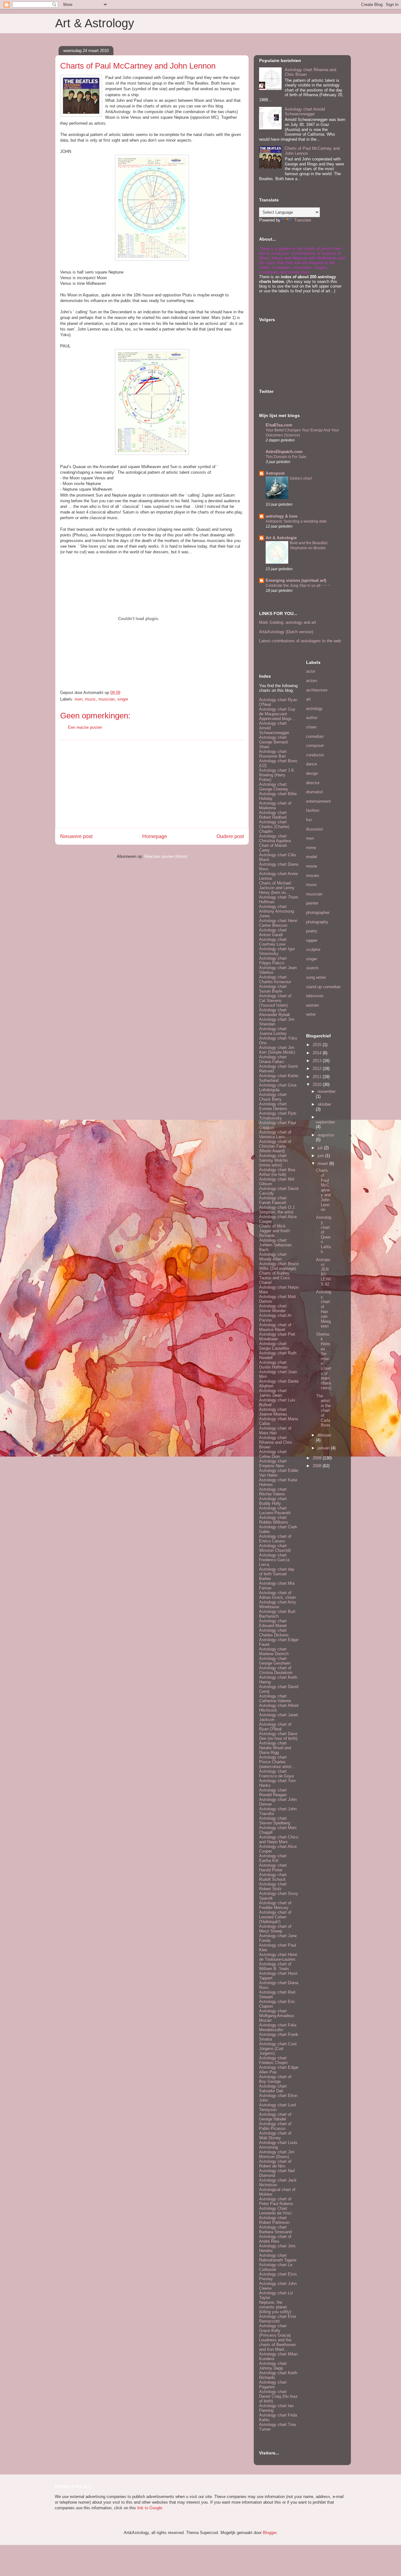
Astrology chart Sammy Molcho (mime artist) (273, 1160)
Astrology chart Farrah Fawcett (273, 1200)
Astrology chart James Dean (273, 1393)
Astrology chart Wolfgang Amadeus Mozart (277, 2016)
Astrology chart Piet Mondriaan (277, 1337)
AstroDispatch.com (284, 452)
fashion (313, 810)
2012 (318, 1069)
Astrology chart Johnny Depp (273, 2366)
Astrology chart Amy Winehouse (278, 1604)
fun (309, 820)
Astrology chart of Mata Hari (275, 1431)
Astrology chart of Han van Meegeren (324, 1309)
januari (324, 1448)
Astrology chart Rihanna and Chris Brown (276, 1442)
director (313, 783)
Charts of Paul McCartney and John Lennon (323, 1190)
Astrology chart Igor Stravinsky (277, 951)
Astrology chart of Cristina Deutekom (276, 1670)
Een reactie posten (85, 727)
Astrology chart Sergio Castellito (274, 1346)
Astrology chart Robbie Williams (274, 1520)
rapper (312, 940)
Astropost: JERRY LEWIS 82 (323, 1272)
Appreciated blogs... (277, 719)
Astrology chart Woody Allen (273, 1257)
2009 (318, 1458)
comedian (315, 736)
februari (324, 1435)
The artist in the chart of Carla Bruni (323, 1411)
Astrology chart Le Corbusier (276, 2267)
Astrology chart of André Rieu (275, 2239)
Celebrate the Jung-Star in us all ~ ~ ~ (298, 586)
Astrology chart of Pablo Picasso (275, 2126)
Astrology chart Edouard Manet (273, 1623)
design (312, 773)
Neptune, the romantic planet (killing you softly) (275, 2307)
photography (317, 922)
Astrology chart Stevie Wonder (273, 1308)
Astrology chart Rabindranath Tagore (278, 2258)
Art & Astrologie (281, 538)
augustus (326, 1135)
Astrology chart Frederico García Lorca (274, 1560)
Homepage (155, 836)
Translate (303, 220)
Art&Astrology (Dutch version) (286, 632)
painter (312, 903)
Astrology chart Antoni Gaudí (273, 932)
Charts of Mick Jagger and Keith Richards (274, 1231)
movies (313, 876)
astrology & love (281, 516)
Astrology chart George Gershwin (275, 1661)
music (90, 699)
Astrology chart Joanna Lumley (273, 1031)
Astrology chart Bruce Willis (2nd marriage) (279, 1266)
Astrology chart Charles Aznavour (275, 979)
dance (312, 764)
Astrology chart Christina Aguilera (275, 838)
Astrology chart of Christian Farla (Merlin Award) (275, 1146)
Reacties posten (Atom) (166, 856)
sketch (312, 968)
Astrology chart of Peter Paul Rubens (276, 2201)
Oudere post (230, 836)
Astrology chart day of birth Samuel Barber (277, 1574)
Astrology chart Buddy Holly (273, 1501)
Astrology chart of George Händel (275, 2117)
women (312, 1005)
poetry (312, 931)
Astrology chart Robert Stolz (273, 1886)
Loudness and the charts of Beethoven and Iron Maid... (277, 2345)
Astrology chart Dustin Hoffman (273, 1365)
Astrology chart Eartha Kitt (273, 1858)
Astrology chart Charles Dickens (274, 1633)
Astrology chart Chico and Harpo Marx (279, 1839)
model (312, 857)
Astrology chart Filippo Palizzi (273, 961)
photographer (318, 913)
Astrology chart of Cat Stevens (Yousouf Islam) (275, 1001)
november (327, 1091)
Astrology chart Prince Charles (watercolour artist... (277, 1762)
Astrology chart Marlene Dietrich (274, 1651)
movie (312, 866)
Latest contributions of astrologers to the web (300, 641)
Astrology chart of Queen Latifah (324, 1234)
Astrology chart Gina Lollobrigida (278, 1087)
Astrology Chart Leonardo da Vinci (275, 2211)
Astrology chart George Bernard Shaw (273, 742)
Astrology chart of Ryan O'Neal (275, 1727)
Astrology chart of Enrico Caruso (275, 1539)
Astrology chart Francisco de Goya (276, 1774)
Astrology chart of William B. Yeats (275, 1966)
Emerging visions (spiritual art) (296, 580)
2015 (318, 1045)
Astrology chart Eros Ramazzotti (278, 2319)
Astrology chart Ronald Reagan (273, 1792)
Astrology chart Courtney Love (273, 942)
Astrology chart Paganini (273, 2385)
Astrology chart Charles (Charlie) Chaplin (274, 827)
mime (311, 848)
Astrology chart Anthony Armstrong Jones (276, 911)
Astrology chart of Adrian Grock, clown (277, 1595)
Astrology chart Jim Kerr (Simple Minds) (277, 1050)
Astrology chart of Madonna (275, 806)
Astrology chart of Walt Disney (275, 2135)
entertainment (318, 801)
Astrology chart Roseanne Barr (273, 754)
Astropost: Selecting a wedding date (296, 521)
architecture (317, 690)
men (78, 699)
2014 (318, 1053)
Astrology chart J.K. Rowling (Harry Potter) (277, 775)
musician (107, 699)
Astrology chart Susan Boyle (273, 989)
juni (321, 1156)
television (315, 996)
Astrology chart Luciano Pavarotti (275, 1510)
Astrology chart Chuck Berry (273, 1097)
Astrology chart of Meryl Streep (275, 1929)
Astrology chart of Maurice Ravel (275, 1327)
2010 (318, 1085)
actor (311, 671)
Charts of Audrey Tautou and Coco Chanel (274, 1278)
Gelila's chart (301, 478)
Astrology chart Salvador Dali (273, 2088)
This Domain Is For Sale (286, 457)
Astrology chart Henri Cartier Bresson (278, 923)
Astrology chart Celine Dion (273, 1454)
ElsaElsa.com (279, 425)
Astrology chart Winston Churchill (275, 1548)
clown (311, 727)
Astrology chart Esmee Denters (273, 1106)
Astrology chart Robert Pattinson (274, 2220)
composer (315, 746)
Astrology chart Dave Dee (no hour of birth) (278, 1736)
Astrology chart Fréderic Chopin (273, 2060)
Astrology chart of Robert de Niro (275, 2164)
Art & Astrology (95, 23)
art (308, 699)
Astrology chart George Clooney (274, 787)
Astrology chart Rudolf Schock (273, 1877)
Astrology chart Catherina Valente (275, 1698)
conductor (315, 755)
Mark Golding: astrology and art (288, 622)
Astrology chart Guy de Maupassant (277, 712)
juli (321, 1148)
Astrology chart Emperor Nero (273, 1463)
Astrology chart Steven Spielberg (275, 1821)
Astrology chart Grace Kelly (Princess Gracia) (275, 2331)
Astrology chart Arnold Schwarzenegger (305, 112)
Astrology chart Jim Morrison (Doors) (277, 2154)
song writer (316, 977)
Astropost (275, 473)
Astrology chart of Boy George (275, 2079)
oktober (324, 1104)
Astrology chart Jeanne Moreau (273, 1412)
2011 (318, 1077)
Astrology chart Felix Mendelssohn (278, 2027)
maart (323, 1163)
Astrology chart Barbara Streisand (275, 2229)
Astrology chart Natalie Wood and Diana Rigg (275, 1748)
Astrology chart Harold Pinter (273, 1868)
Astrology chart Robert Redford (273, 815)
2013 (318, 1061)
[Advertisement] (152, 784)
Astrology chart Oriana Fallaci (273, 1059)
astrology (314, 709)
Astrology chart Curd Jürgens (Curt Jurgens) (278, 2049)
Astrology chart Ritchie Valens (273, 1492)
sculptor (313, 949)
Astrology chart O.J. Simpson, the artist (277, 1210)
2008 (318, 1466)
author (312, 718)
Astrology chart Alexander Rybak (275, 1012)
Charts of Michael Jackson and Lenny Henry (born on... (277, 888)
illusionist (315, 829)
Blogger (270, 2533)
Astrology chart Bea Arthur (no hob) (277, 1172)
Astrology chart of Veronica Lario (275, 1134)
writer (311, 1014)
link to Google (150, 2508)
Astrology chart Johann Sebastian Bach (275, 1245)
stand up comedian (323, 987)
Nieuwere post (76, 836)
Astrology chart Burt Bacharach (277, 1614)
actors (312, 681)
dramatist (315, 792)
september (325, 1122)
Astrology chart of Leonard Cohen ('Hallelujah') (275, 1917)
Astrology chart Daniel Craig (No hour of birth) (278, 2396)
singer (123, 699)
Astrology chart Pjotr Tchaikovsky (278, 1116)
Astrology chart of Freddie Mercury (275, 1905)
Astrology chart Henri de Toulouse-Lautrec (278, 1957)
